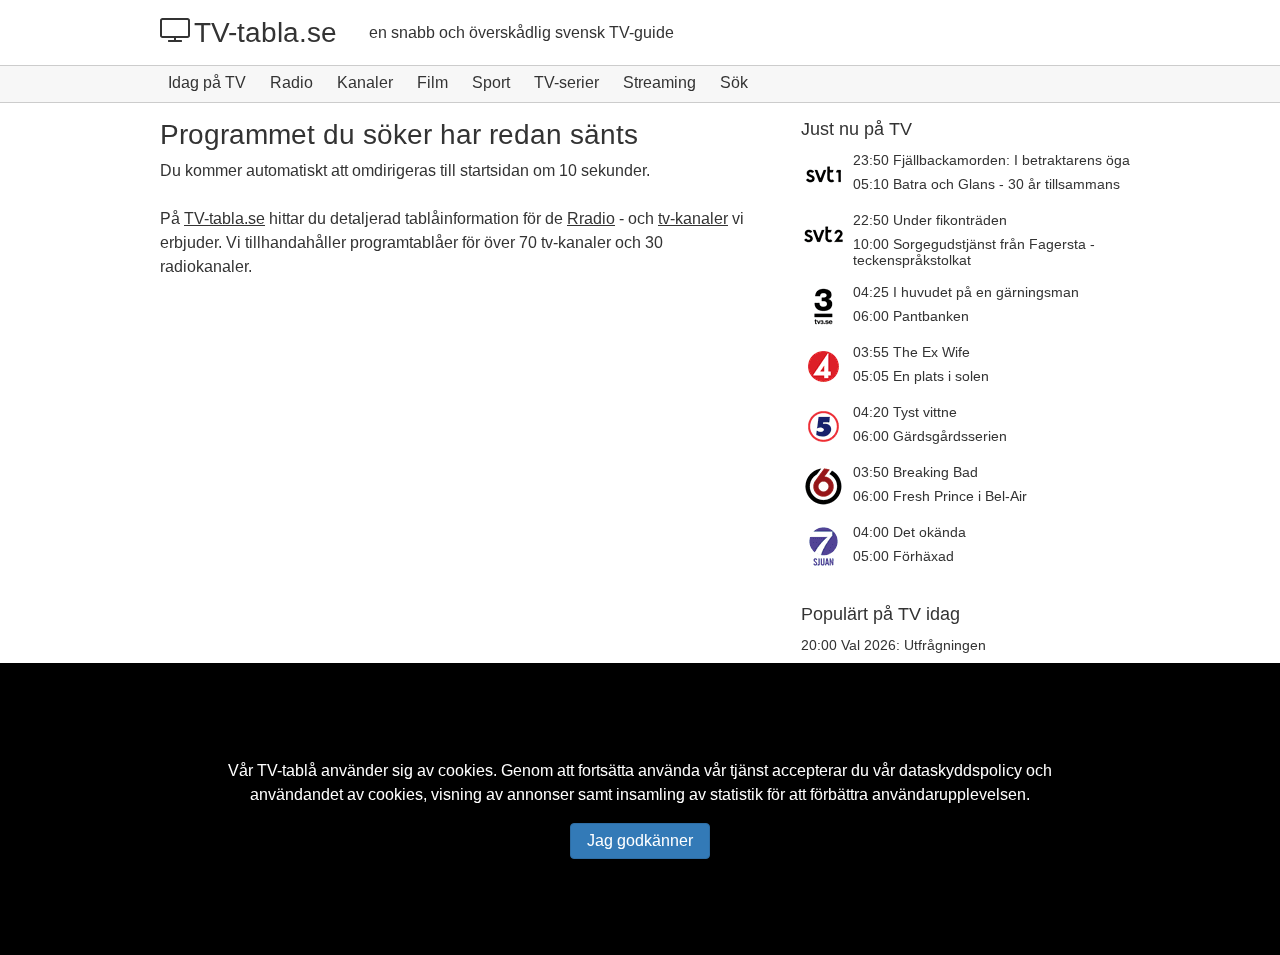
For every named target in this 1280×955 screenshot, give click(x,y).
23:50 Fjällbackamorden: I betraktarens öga (991, 160)
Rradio (591, 218)
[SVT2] (827, 240)
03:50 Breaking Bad (915, 472)
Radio (291, 82)
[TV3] (827, 306)
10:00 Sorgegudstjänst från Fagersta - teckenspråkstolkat (974, 252)
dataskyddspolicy (960, 770)
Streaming (659, 82)
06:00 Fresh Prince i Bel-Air (940, 496)
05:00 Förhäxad (903, 556)
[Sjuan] (827, 546)
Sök (734, 82)
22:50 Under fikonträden (930, 220)
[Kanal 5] (827, 426)
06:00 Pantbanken (911, 316)
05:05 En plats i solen (921, 376)
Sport (491, 82)
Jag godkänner (640, 840)
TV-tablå (287, 770)
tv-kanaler (693, 218)
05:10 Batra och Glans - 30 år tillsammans (986, 184)
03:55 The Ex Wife (911, 352)
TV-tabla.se (265, 32)
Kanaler (365, 82)
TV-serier (566, 82)
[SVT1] (827, 174)
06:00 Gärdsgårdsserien (930, 436)
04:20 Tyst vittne (905, 412)
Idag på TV (207, 82)
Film (432, 82)
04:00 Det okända (909, 532)
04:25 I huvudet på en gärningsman (966, 292)
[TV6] (827, 486)
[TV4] (827, 366)
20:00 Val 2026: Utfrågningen (893, 645)
